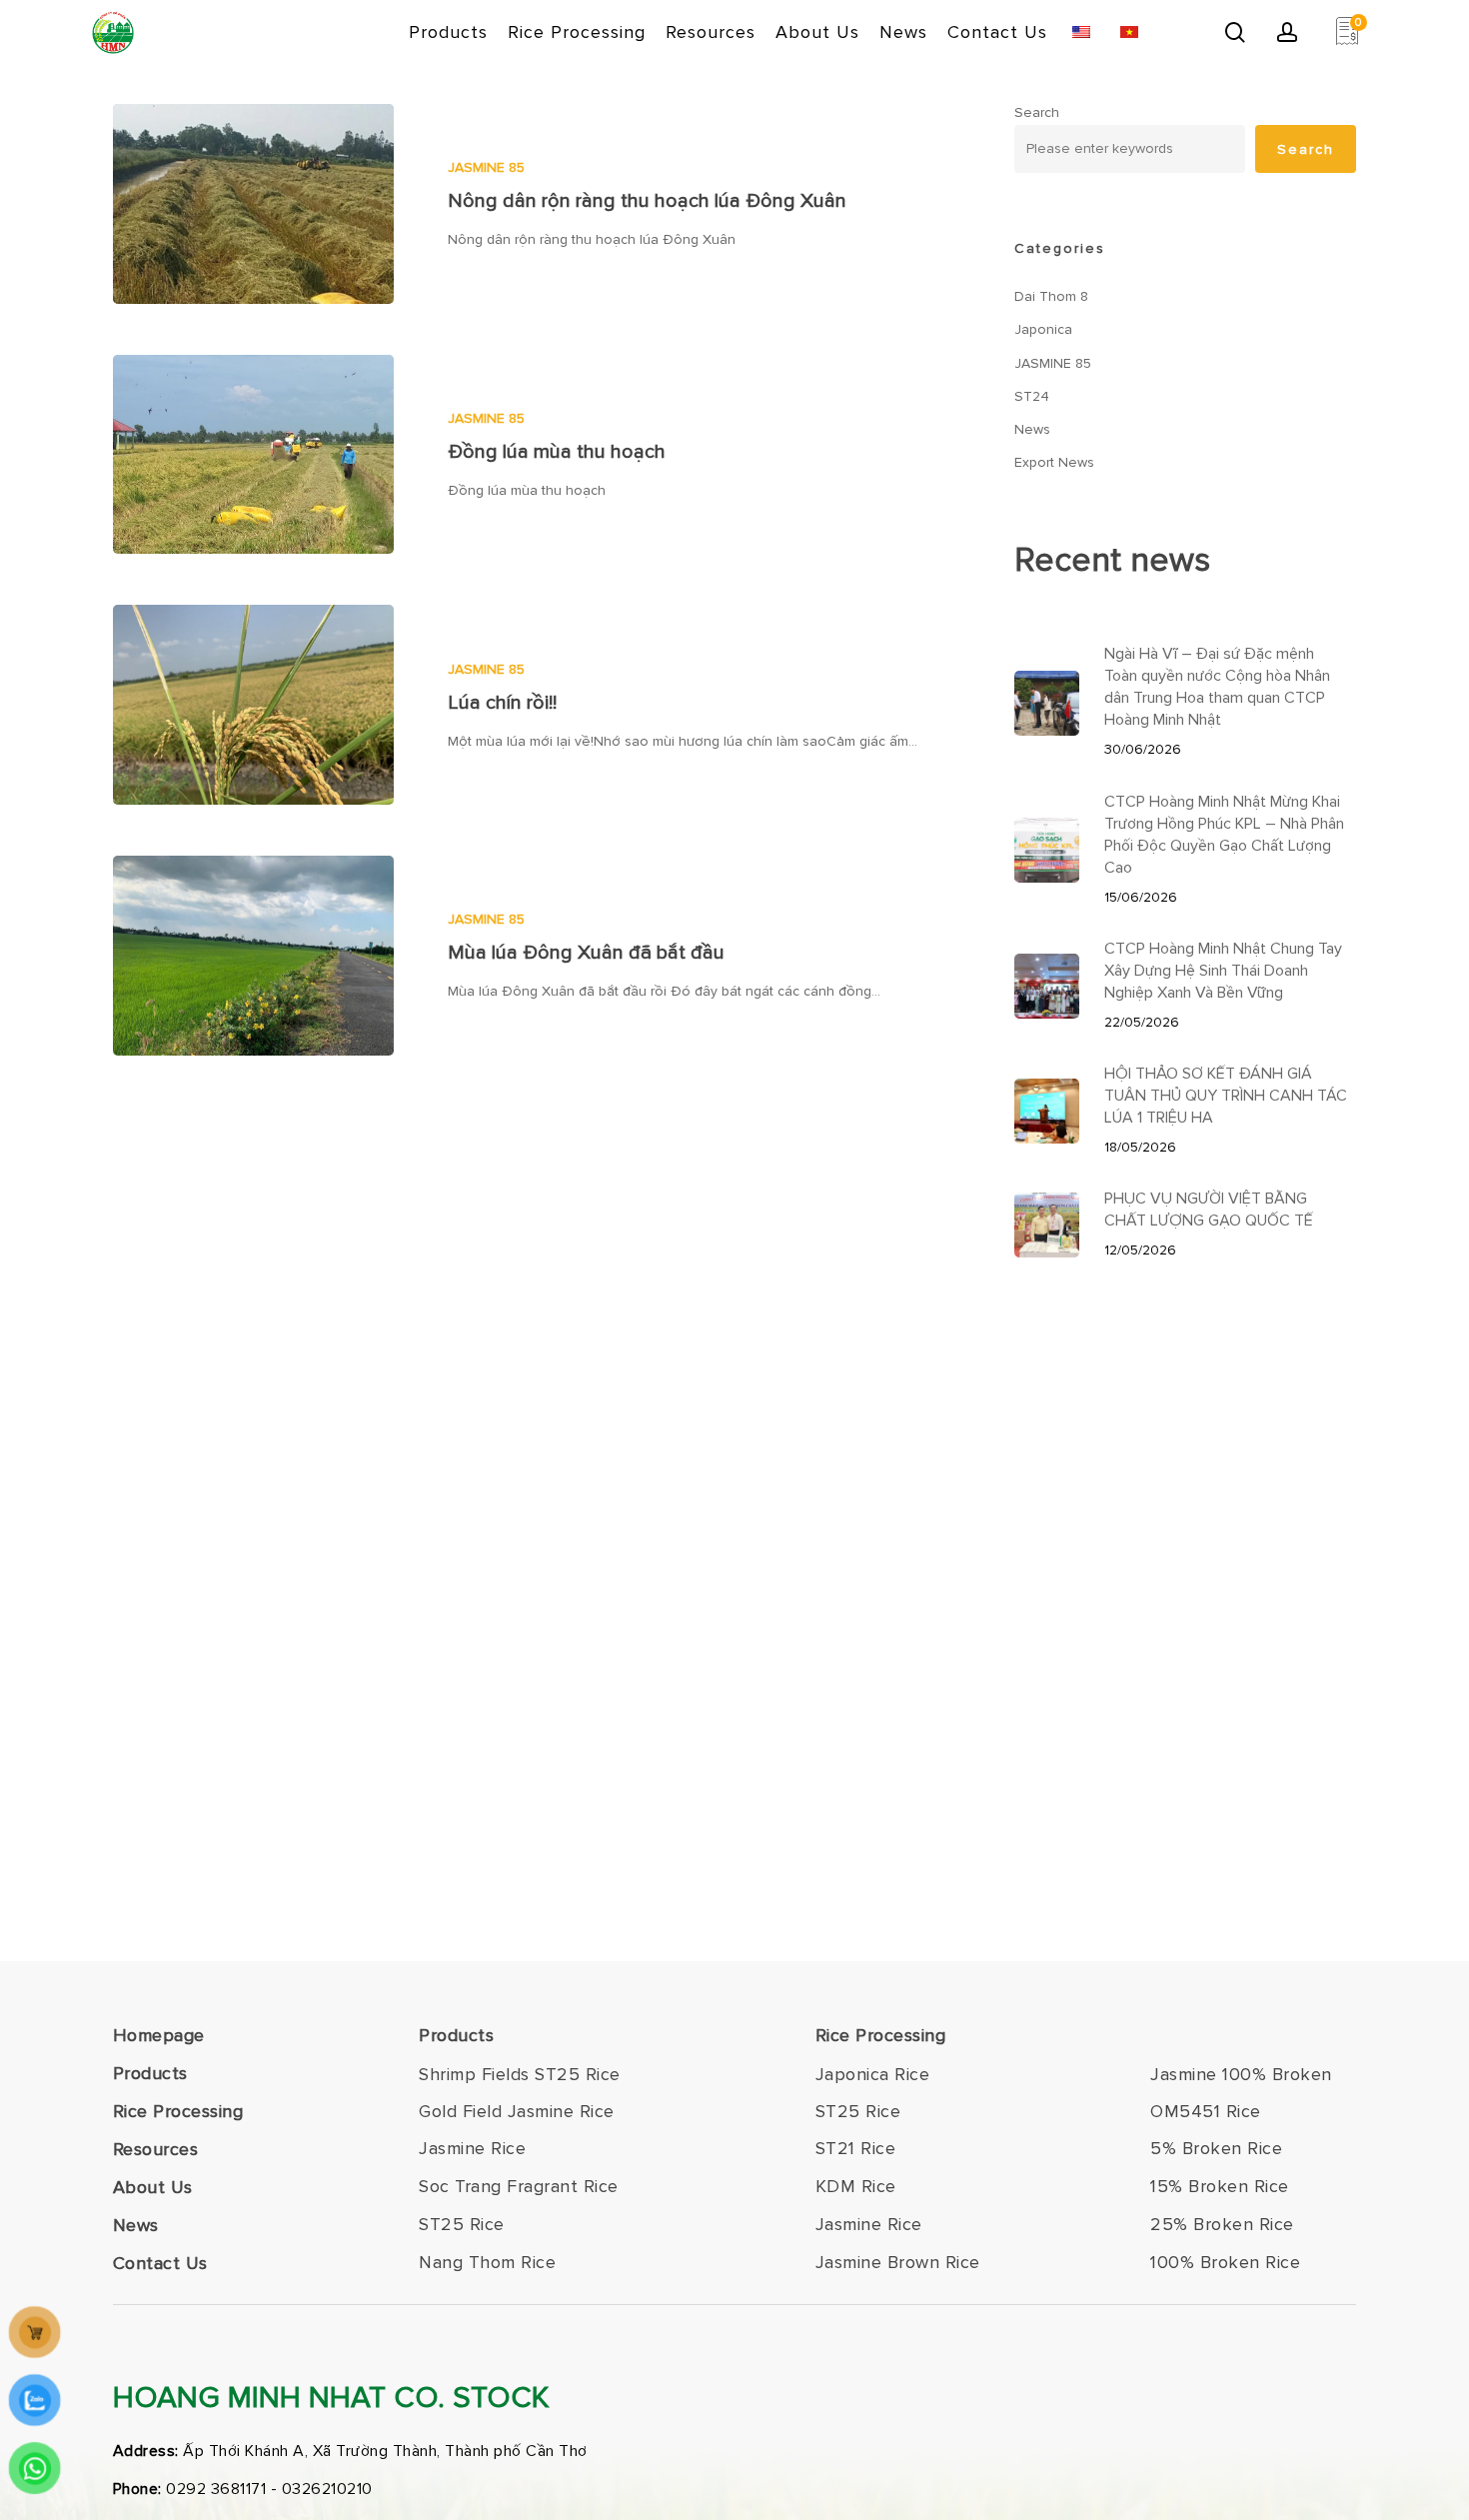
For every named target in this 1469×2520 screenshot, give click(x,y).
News (1032, 429)
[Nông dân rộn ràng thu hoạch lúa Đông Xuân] (253, 204)
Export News (1054, 462)
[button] (520, 2075)
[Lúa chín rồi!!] (253, 705)
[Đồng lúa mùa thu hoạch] (253, 455)
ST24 (1032, 396)
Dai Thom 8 (1051, 296)
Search (1037, 112)
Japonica (1043, 329)
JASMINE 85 (486, 167)
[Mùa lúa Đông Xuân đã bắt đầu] (253, 956)
